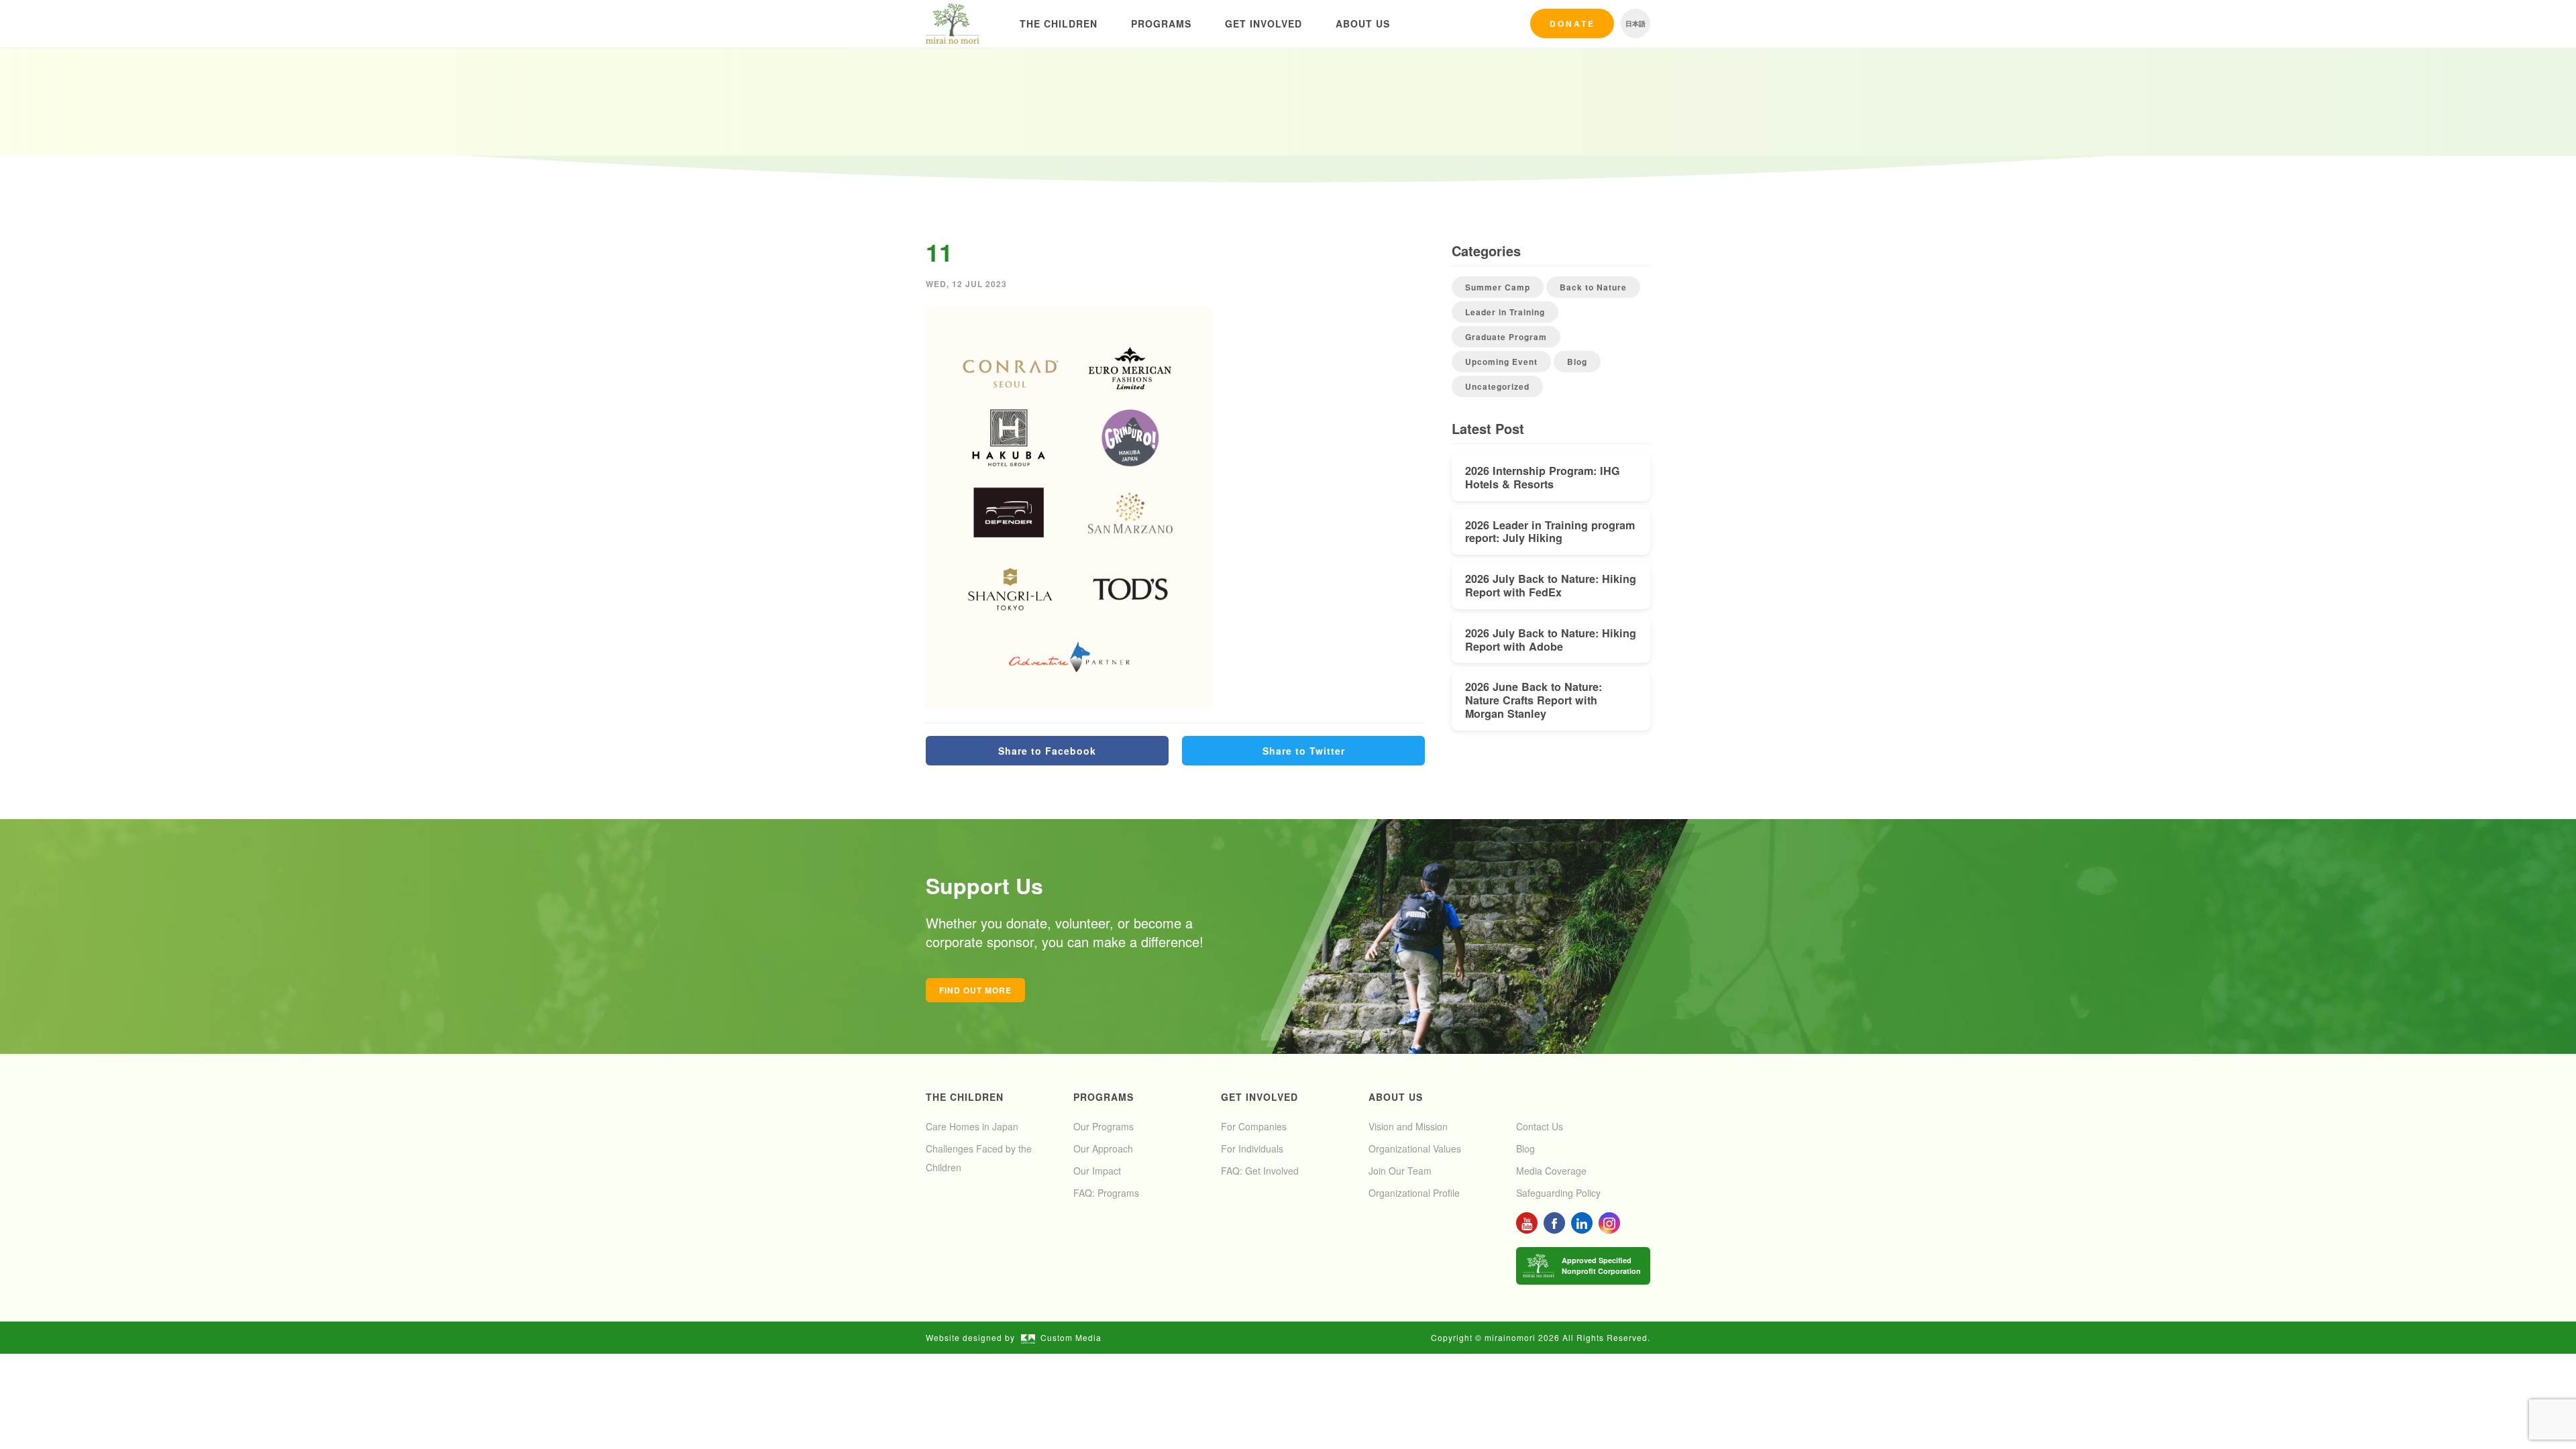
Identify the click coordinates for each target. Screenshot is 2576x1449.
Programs (1161, 23)
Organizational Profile (1414, 1193)
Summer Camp (1498, 287)
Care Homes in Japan (972, 1126)
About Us (1363, 23)
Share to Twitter (1304, 751)
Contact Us (1540, 1126)
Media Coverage (1551, 1171)
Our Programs (1104, 1126)
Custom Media (1071, 1337)
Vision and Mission (1408, 1126)
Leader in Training (1505, 312)
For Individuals (1252, 1148)
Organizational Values (1415, 1148)
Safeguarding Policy (1558, 1193)
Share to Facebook (1047, 751)
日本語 (1635, 23)
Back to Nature (1593, 287)
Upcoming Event (1501, 362)
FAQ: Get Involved (1260, 1171)
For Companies (1254, 1126)
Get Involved (1264, 23)
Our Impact (1097, 1171)
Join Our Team (1400, 1171)
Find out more (975, 990)
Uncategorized (1497, 386)
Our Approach (1103, 1148)
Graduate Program (1506, 337)
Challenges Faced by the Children (979, 1158)
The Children (1059, 23)
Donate (1572, 23)
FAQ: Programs (1106, 1193)
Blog (1577, 362)
